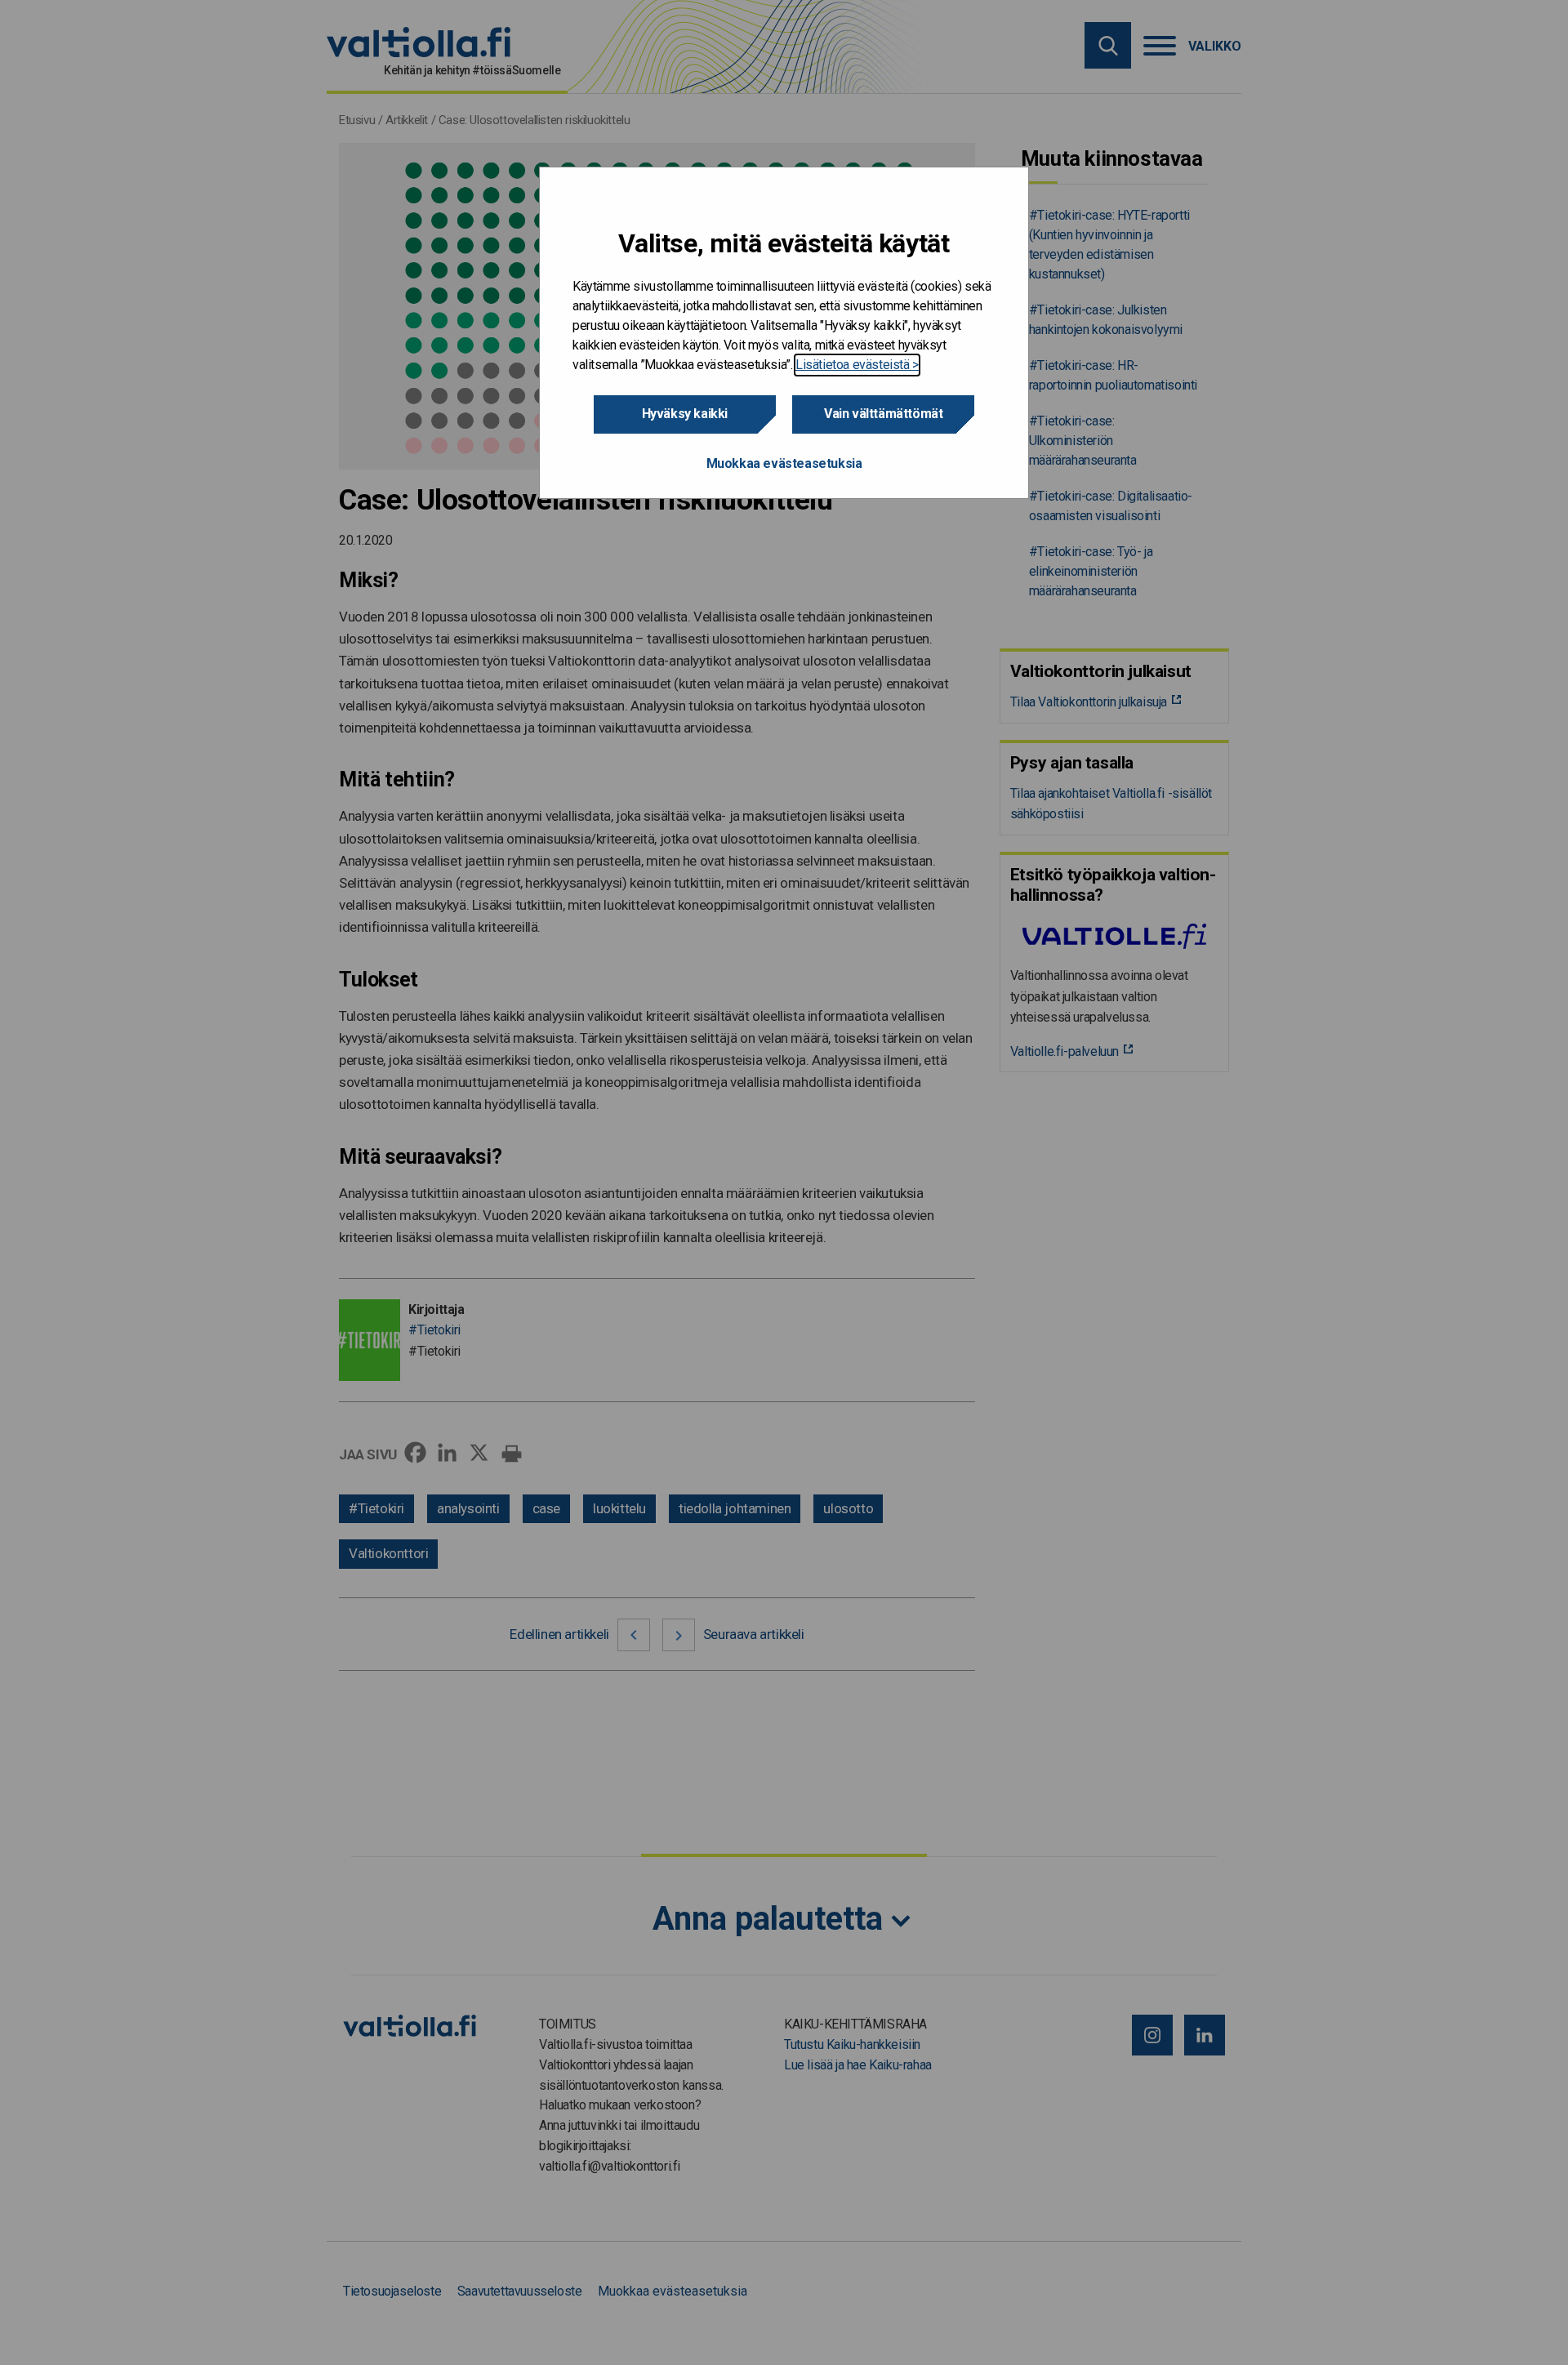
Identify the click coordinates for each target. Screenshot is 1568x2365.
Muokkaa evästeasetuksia (784, 463)
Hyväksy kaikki (685, 414)
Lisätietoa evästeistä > (857, 365)
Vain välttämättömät (883, 414)
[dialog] (784, 333)
